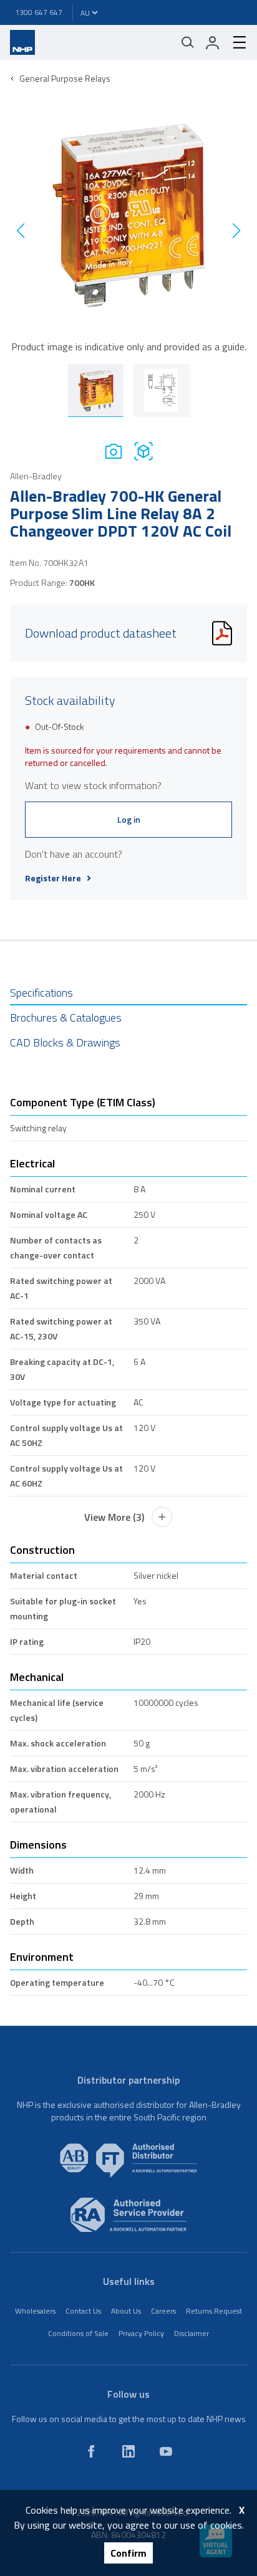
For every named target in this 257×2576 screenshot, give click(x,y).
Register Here (53, 878)
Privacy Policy (141, 2333)
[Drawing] (143, 451)
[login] (213, 42)
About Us (126, 2311)
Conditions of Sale (78, 2333)
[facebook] (91, 2451)
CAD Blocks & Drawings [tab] (65, 1042)
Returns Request (214, 2311)
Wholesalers (35, 2311)
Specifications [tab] (41, 993)
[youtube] (166, 2451)
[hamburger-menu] (235, 42)
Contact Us (83, 2311)
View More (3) (114, 1517)
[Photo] (114, 451)
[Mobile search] (188, 42)
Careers (163, 2311)
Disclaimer (192, 2333)
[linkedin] (128, 2451)
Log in (129, 819)
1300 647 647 (39, 12)
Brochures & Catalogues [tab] (66, 1017)
